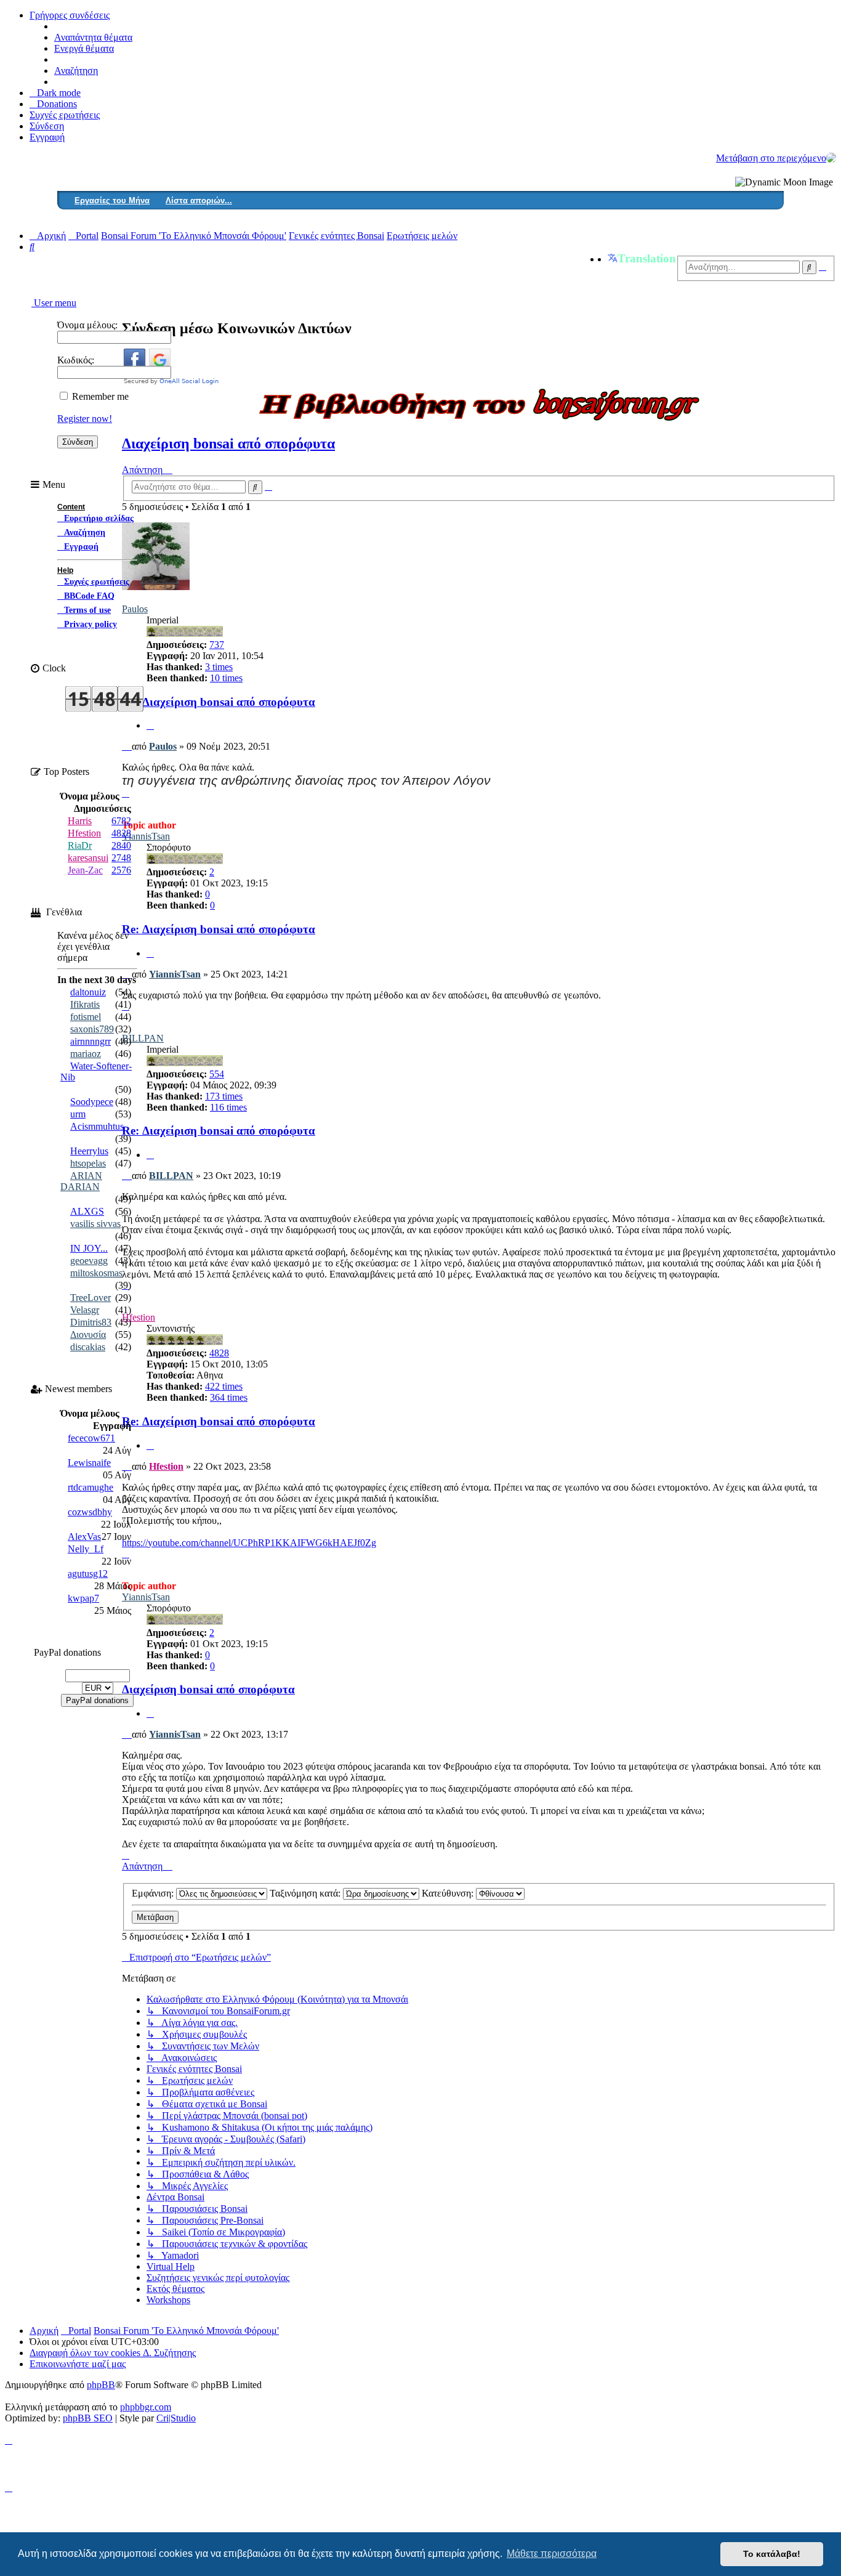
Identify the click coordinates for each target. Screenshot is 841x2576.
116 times (228, 1107)
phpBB (101, 2385)
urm (78, 1114)
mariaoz (86, 1054)
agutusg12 (88, 1574)
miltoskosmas (96, 1273)
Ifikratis (85, 1004)
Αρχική (44, 2331)
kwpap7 (83, 1598)
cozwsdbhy (90, 1512)
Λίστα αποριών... (199, 200)
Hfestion (166, 1466)
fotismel (86, 1017)
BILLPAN (143, 1038)
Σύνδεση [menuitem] (47, 126)
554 (217, 1074)
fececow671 (91, 1438)
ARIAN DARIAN (81, 1181)
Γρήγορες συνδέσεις (70, 15)
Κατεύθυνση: (449, 1893)
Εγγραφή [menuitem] (47, 137)
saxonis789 (92, 1029)
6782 (121, 821)
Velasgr (85, 1310)
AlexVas (84, 1537)
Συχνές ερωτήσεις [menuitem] (65, 115)
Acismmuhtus (97, 1126)
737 (217, 645)
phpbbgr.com (146, 2407)
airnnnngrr (91, 1041)
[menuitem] (53, 104)
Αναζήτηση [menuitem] (76, 71)
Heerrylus (89, 1151)
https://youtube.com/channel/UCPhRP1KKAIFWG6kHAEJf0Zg (249, 1543)
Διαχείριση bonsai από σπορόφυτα (228, 444)
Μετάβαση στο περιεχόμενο (771, 158)
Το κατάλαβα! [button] (772, 2554)
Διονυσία (88, 1335)
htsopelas (88, 1163)
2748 (121, 858)
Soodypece (92, 1102)
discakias (88, 1347)
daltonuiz (88, 992)
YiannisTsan (146, 836)
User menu (54, 303)
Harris (80, 821)
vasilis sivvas (95, 1224)
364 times (229, 1397)
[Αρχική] (831, 158)
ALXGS (87, 1211)
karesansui (88, 858)
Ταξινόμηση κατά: (306, 1893)
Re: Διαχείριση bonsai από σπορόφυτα (219, 702)
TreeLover (91, 1298)
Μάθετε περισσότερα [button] (552, 2554)
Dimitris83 (91, 1322)
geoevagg (89, 1261)
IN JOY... (89, 1248)
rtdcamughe (91, 1487)
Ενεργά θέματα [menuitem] (84, 48)
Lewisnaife (89, 1463)
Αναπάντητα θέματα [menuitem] (93, 37)
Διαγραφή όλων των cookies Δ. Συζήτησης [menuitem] (113, 2353)
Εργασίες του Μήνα (112, 200)
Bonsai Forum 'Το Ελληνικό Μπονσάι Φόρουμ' (186, 2331)
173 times (224, 1096)
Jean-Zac (85, 870)
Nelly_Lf (86, 1549)
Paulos (163, 746)
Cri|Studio (176, 2418)
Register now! (85, 419)
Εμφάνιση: (154, 1893)
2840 (121, 845)
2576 (121, 870)
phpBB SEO (88, 2418)
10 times (226, 678)
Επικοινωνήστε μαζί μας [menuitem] (78, 2364)
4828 (219, 1353)
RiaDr (80, 845)
